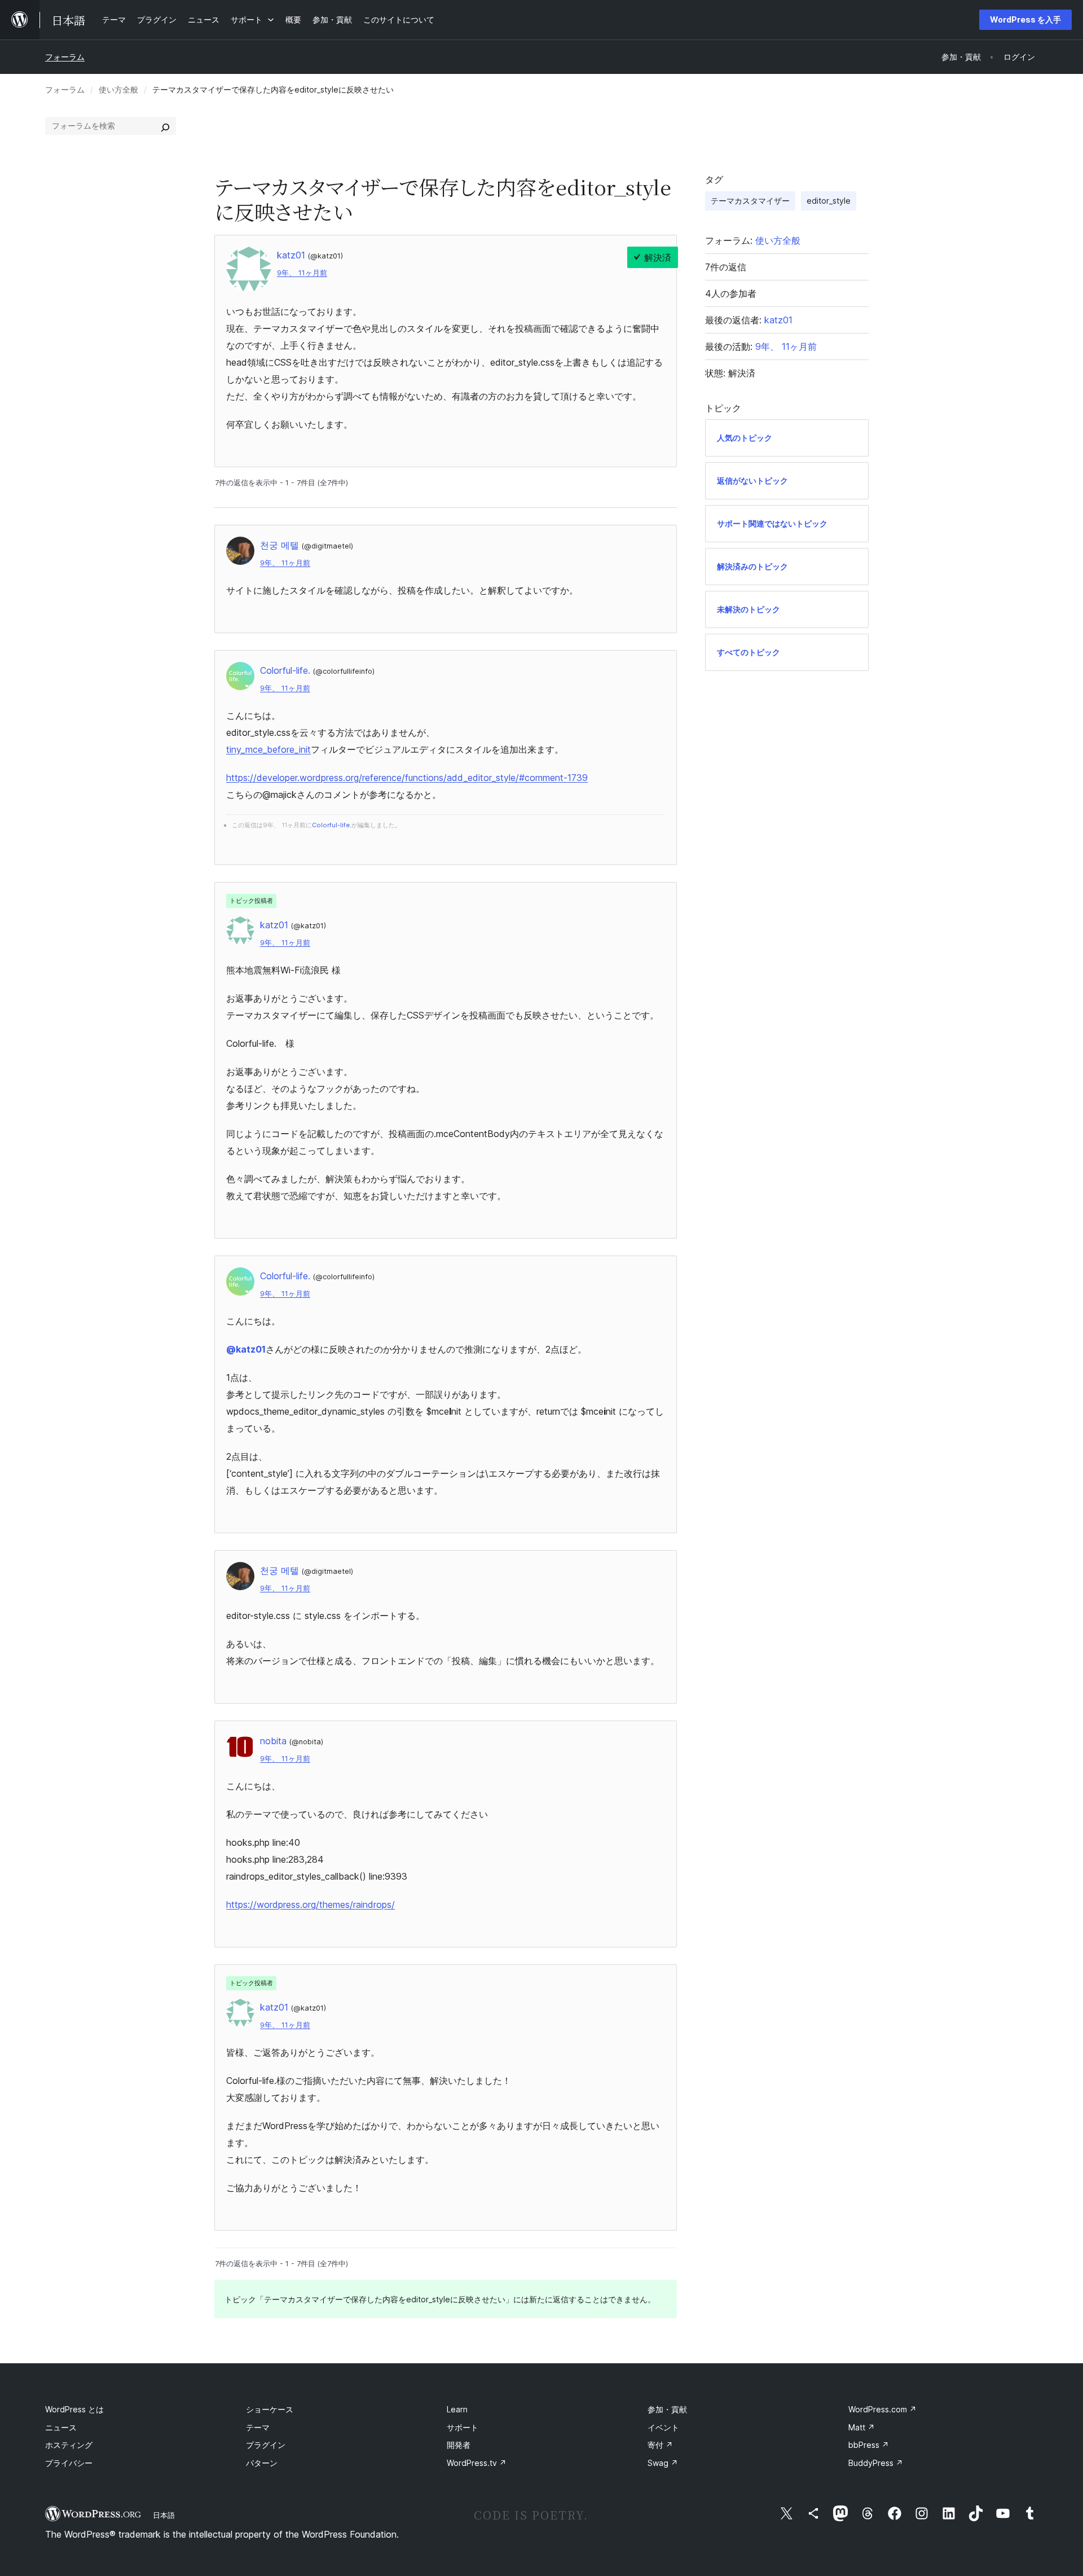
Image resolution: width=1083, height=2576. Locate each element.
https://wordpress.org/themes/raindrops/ (311, 1904)
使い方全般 (118, 89)
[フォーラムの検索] (165, 126)
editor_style (829, 201)
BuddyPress (876, 2463)
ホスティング (69, 2445)
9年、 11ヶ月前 (302, 273)
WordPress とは (74, 2409)
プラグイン (266, 2445)
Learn (457, 2409)
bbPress (869, 2445)
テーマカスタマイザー (750, 201)
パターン (262, 2463)
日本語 (164, 2515)
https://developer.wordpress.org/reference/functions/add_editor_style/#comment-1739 (407, 778)
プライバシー (69, 2463)
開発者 (459, 2445)
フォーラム (65, 57)
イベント (663, 2427)
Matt (862, 2427)
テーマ (258, 2427)
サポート (463, 2427)
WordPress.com (882, 2409)
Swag (663, 2463)
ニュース (61, 2427)
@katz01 (246, 1349)
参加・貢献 (667, 2409)
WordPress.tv (477, 2463)
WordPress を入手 (1025, 19)
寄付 (660, 2445)
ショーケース (270, 2409)
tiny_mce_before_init (268, 749)
